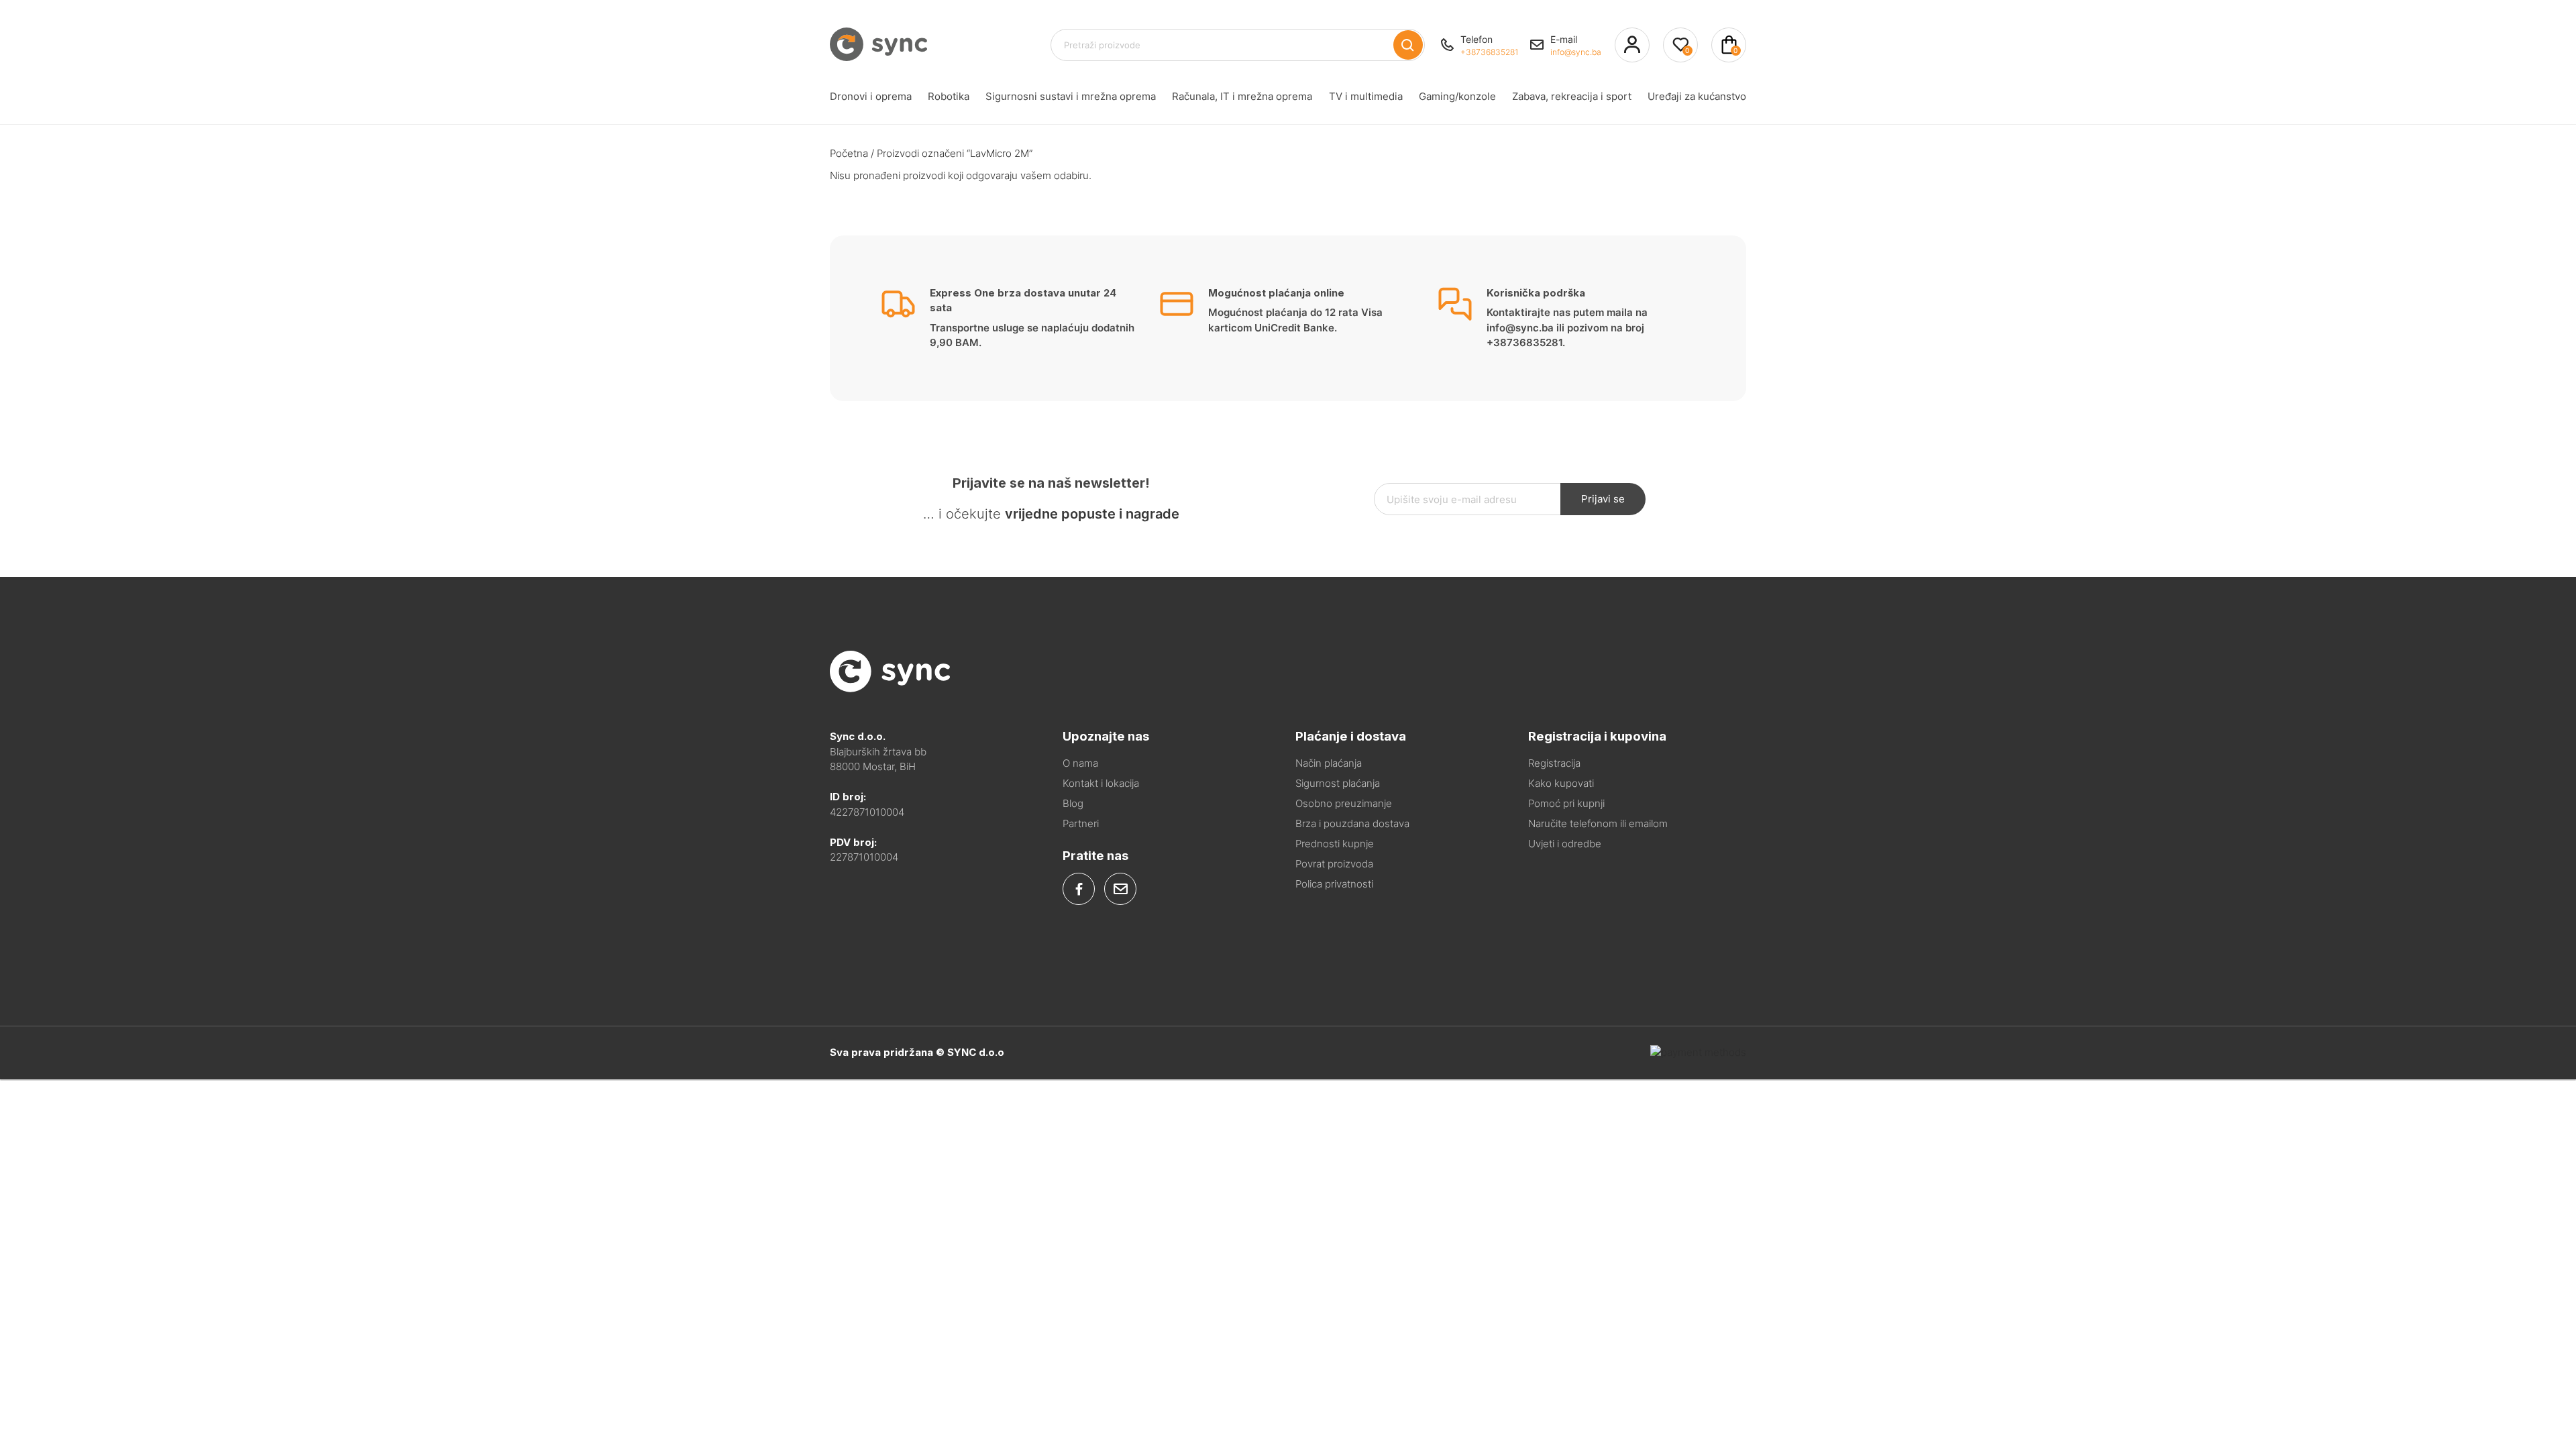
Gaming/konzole (1457, 96)
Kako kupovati (1561, 783)
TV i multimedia (1366, 96)
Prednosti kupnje (1335, 844)
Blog (1073, 803)
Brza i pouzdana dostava (1352, 823)
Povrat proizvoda (1334, 864)
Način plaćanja (1329, 763)
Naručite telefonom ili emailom (1598, 823)
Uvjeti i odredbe (1565, 844)
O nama (1080, 763)
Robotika (949, 96)
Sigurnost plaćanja (1338, 783)
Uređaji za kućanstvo (1697, 96)
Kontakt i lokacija (1101, 783)
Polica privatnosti (1334, 884)
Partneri (1081, 823)
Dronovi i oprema (871, 96)
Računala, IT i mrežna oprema (1242, 96)
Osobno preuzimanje (1344, 803)
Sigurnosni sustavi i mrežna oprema (1071, 96)
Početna (849, 153)
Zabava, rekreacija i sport (1572, 96)
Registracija (1554, 763)
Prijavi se (1603, 499)
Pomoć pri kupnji (1566, 803)
